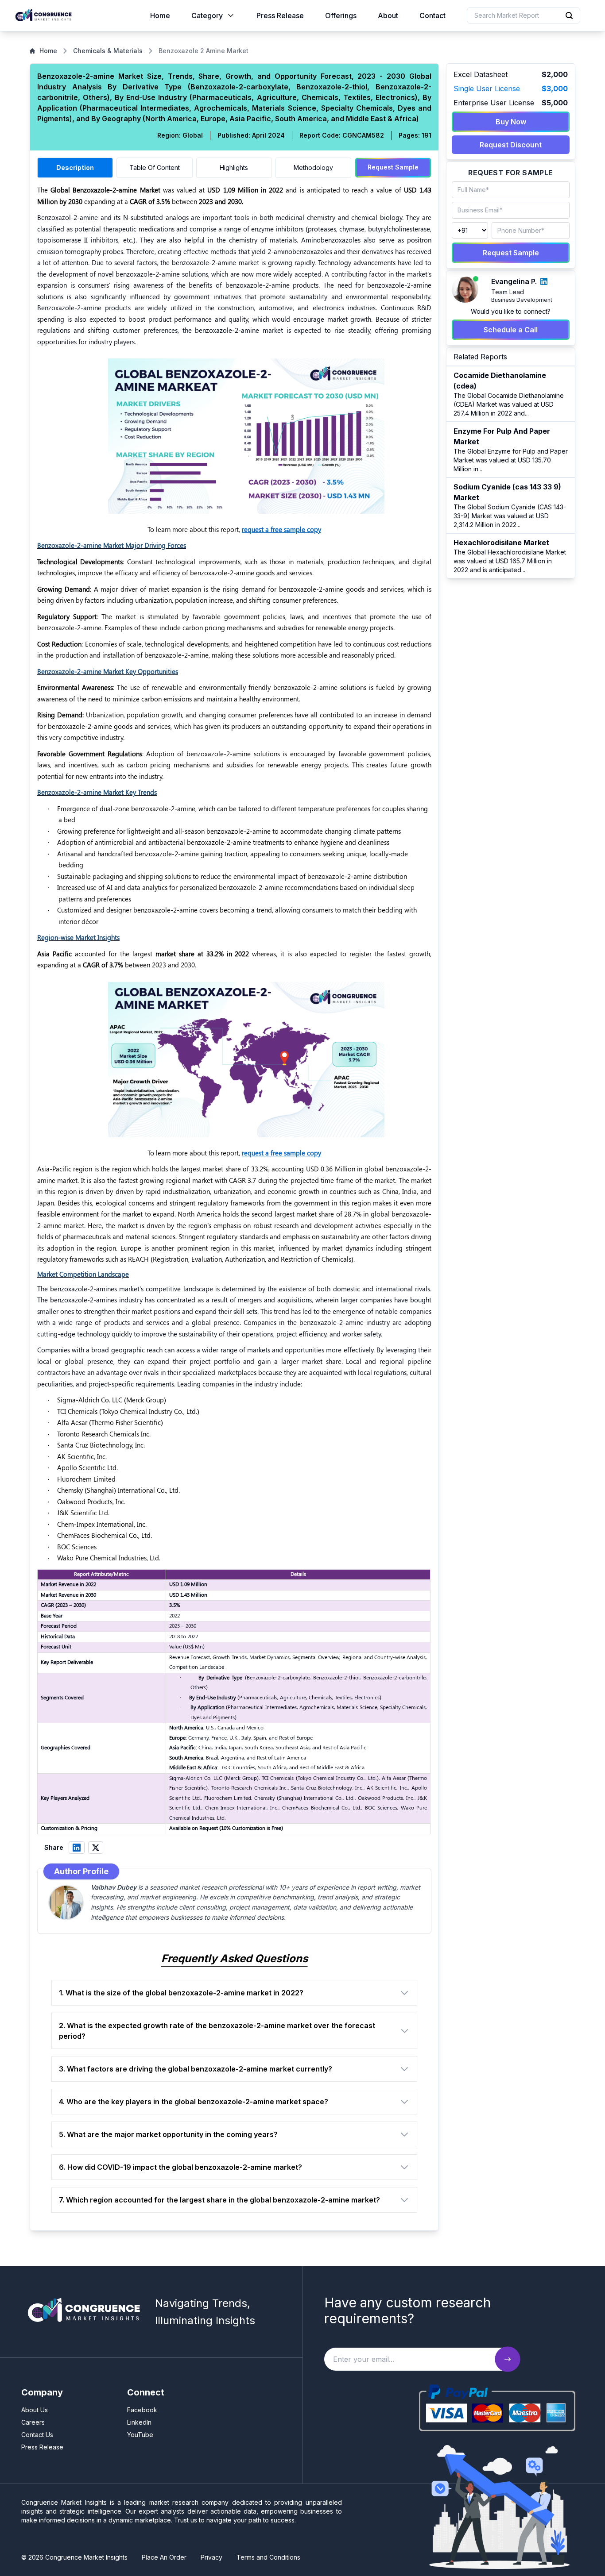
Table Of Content (155, 167)
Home (160, 15)
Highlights (234, 167)
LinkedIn (139, 2422)
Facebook (142, 2410)
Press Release (280, 15)
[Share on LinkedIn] (77, 1848)
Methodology (313, 167)
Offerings (341, 15)
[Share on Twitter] (96, 1848)
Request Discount (511, 145)
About (388, 15)
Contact (432, 15)
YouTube (140, 2435)
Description (75, 167)
